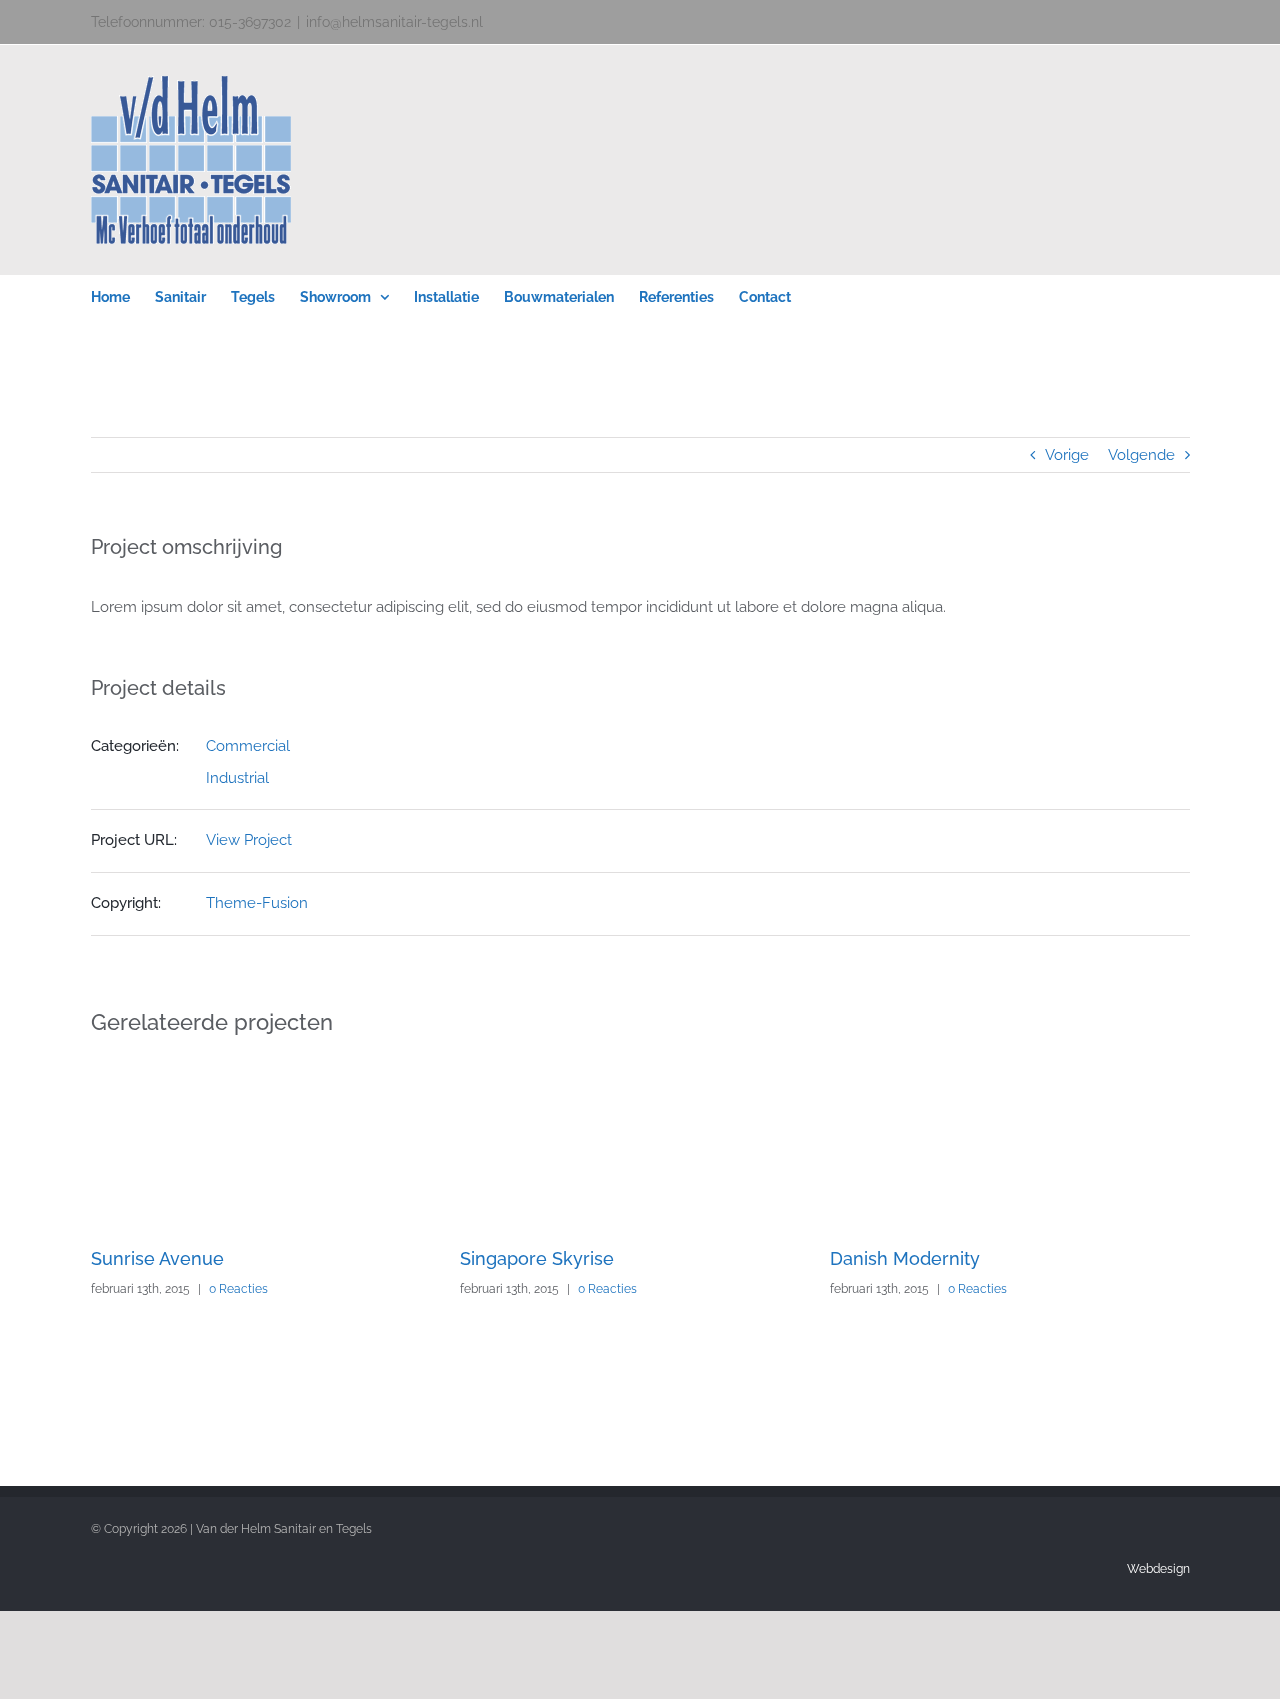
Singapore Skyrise (537, 1258)
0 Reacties (238, 1289)
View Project (249, 840)
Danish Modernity (905, 1258)
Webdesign (1158, 1569)
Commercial (248, 746)
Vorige (1067, 455)
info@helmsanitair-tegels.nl (394, 22)
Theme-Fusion (257, 903)
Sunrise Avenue (157, 1258)
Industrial (237, 778)
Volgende (1141, 455)
